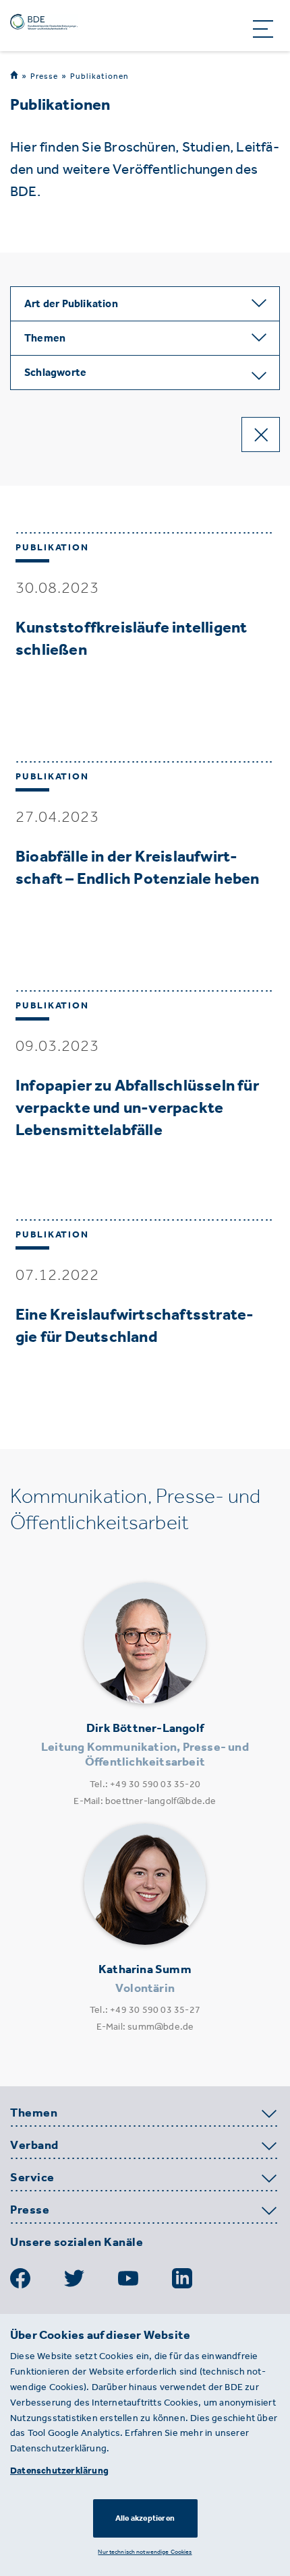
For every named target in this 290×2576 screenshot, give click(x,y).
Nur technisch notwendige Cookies (145, 2551)
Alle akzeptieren (145, 2518)
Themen (34, 2113)
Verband (34, 2146)
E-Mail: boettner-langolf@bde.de (145, 1801)
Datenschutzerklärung (59, 2471)
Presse (44, 76)
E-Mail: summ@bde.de (145, 2027)
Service (32, 2178)
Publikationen (99, 76)
